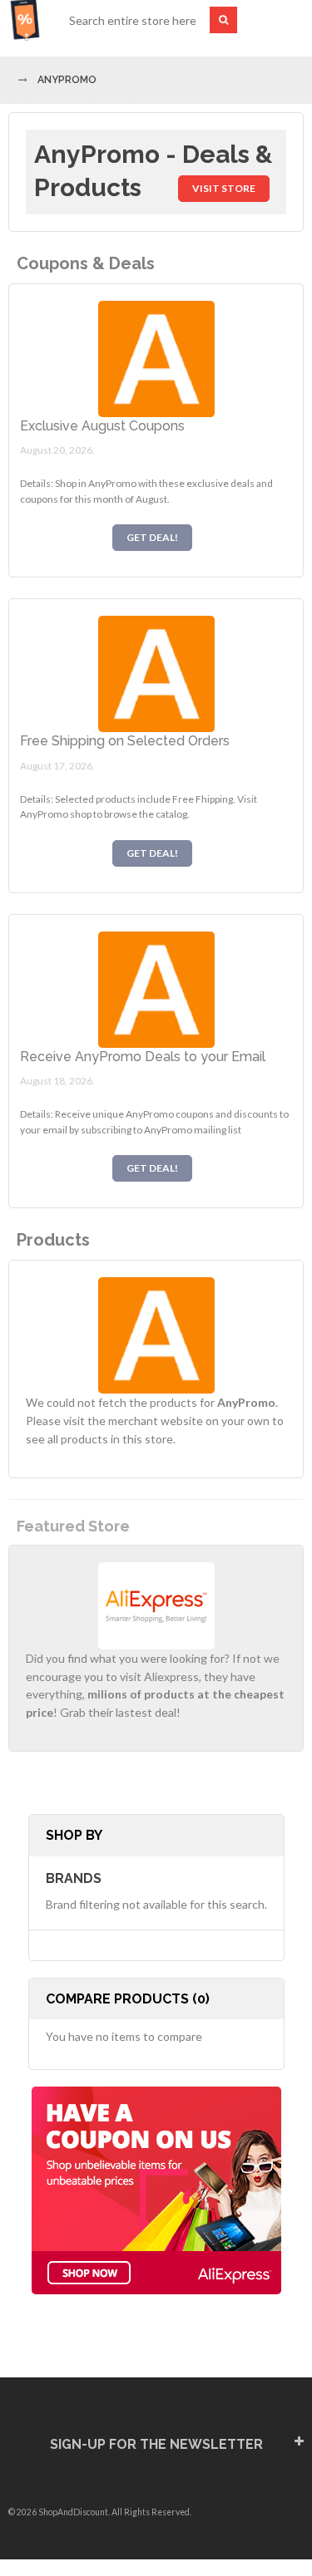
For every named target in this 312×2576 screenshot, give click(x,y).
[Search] (223, 20)
